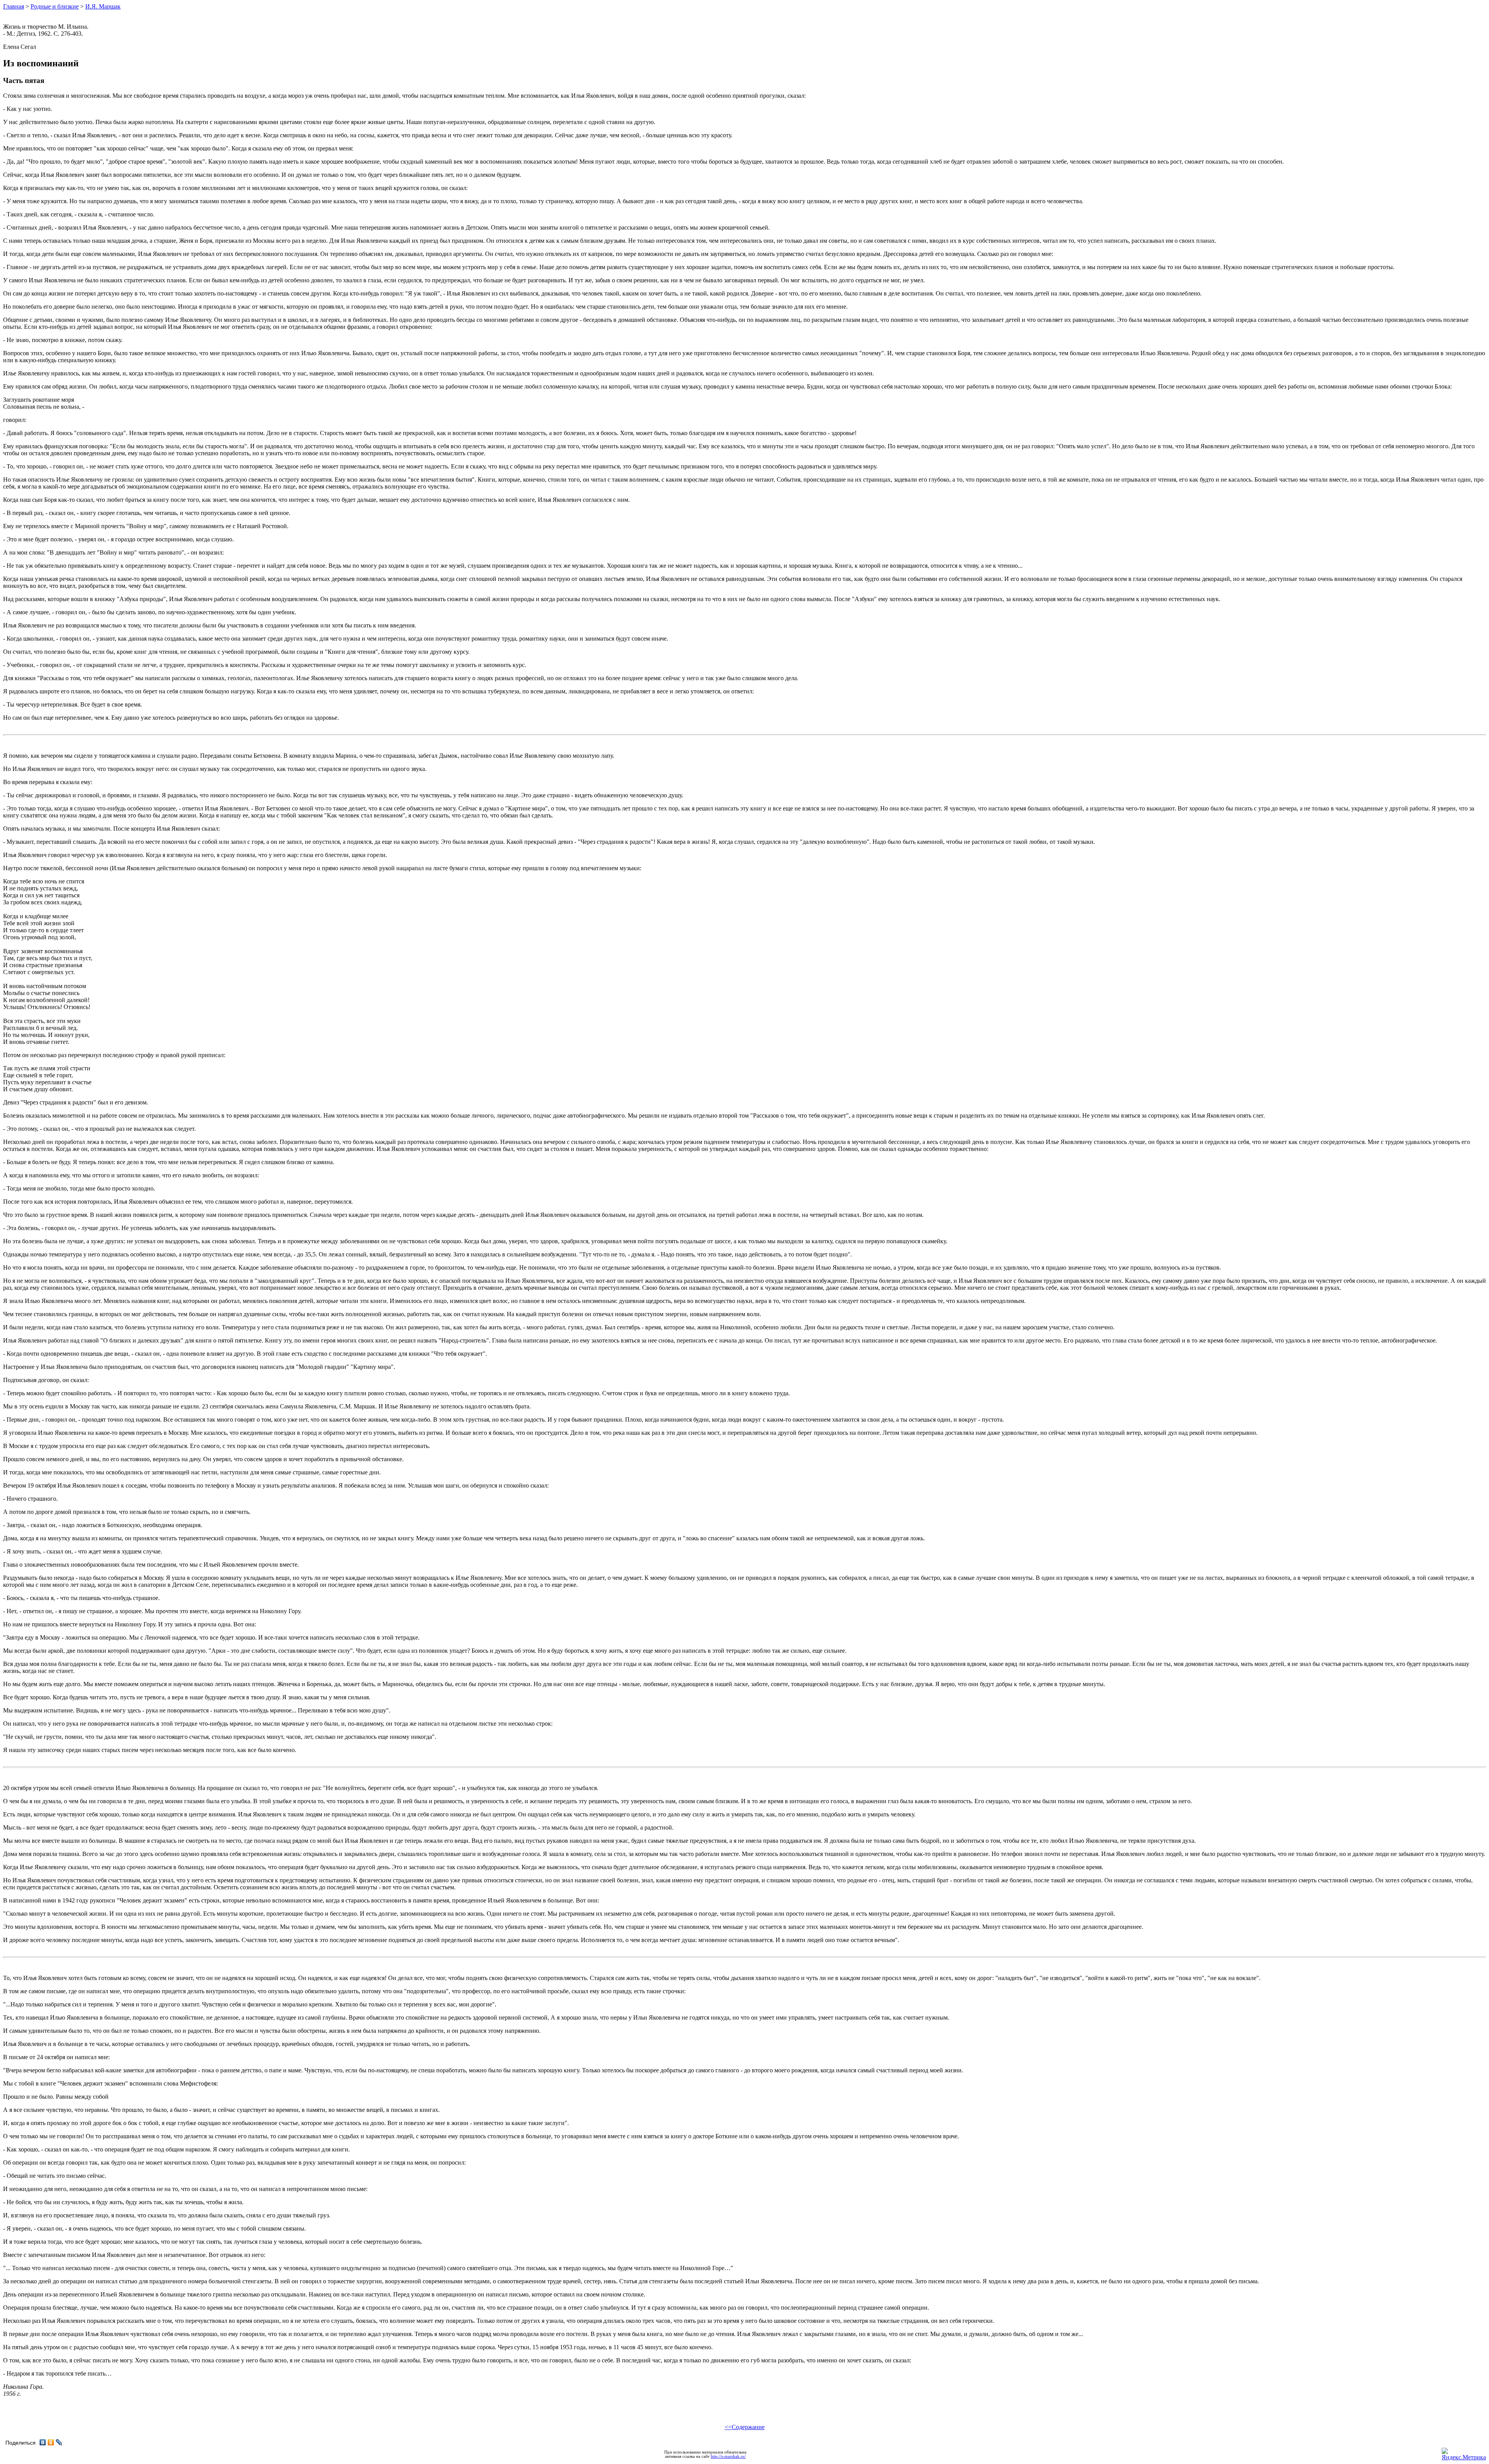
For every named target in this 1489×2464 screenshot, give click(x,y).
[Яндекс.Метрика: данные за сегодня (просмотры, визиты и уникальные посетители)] (1464, 2454)
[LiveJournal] (59, 2442)
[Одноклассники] (51, 2442)
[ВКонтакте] (43, 2442)
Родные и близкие (55, 6)
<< (728, 2427)
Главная (14, 6)
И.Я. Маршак (103, 6)
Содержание (748, 2427)
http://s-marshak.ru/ (728, 2456)
